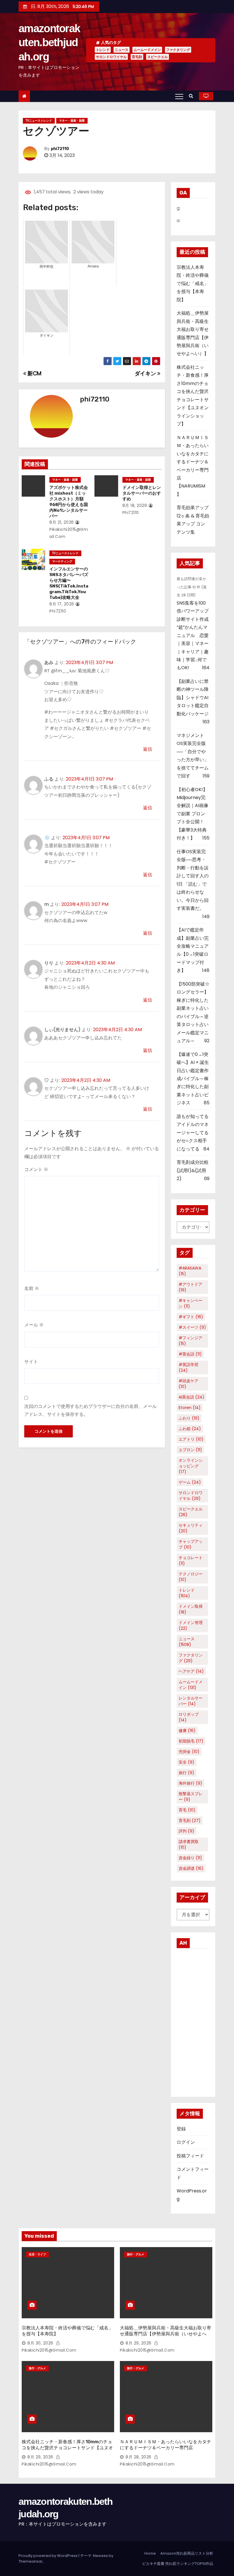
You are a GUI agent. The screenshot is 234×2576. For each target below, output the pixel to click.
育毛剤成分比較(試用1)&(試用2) (193, 1170)
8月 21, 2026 (62, 522)
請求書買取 (189, 1844)
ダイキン (146, 373)
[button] (192, 96)
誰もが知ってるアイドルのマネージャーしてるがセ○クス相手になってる (193, 1133)
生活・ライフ (37, 2254)
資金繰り (190, 1858)
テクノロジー (191, 1577)
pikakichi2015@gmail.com (69, 533)
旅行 (186, 1773)
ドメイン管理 (191, 1625)
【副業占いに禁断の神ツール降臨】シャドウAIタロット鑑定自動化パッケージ (193, 698)
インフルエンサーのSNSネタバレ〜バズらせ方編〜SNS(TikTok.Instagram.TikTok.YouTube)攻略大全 (69, 583)
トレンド (103, 50)
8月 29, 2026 (139, 2343)
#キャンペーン (190, 1303)
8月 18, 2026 (135, 505)
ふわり (189, 1418)
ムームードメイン (147, 50)
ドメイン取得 (191, 1609)
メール (34, 1325)
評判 (186, 1831)
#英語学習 (188, 1367)
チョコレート (191, 1561)
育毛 (187, 1810)
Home (150, 2553)
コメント (36, 1169)
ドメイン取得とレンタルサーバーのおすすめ (142, 493)
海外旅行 (190, 1783)
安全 (186, 1762)
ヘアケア (191, 1671)
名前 (32, 1288)
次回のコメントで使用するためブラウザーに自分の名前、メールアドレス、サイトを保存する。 (90, 1410)
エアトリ (191, 1439)
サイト (31, 1362)
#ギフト (191, 1317)
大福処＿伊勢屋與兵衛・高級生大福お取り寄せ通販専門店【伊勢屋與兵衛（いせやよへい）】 (166, 2334)
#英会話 (190, 1354)
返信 (148, 749)
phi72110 (60, 149)
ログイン (186, 2142)
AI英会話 (191, 1397)
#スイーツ (192, 1327)
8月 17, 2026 (62, 604)
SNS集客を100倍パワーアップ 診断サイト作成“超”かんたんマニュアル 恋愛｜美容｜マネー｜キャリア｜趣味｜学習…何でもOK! (195, 635)
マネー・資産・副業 (72, 121)
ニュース (122, 50)
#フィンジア (190, 1341)
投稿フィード (190, 2156)
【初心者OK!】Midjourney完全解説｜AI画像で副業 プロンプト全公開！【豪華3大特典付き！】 (192, 814)
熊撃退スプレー (191, 1797)
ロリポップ (189, 1717)
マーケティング (62, 561)
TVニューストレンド (39, 121)
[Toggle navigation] (179, 96)
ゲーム (190, 1482)
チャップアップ (191, 1544)
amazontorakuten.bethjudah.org (49, 43)
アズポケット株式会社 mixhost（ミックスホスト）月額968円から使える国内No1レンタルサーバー (69, 502)
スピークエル (158, 57)
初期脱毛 (191, 1741)
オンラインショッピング (191, 1466)
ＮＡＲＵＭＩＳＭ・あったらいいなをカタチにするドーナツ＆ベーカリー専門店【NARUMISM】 (166, 2448)
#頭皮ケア (188, 1384)
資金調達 (191, 1868)
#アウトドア (190, 1287)
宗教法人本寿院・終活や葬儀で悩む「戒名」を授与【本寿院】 (193, 283)
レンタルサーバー (191, 1701)
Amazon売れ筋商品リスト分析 (187, 2553)
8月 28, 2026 (139, 2457)
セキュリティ (191, 1528)
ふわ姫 (190, 1429)
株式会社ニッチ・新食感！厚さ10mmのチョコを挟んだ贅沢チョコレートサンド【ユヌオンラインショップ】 (67, 2448)
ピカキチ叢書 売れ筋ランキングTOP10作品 (178, 2564)
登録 (181, 2129)
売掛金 (189, 1752)
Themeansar (31, 2561)
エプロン (190, 1450)
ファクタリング (178, 50)
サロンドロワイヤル (111, 57)
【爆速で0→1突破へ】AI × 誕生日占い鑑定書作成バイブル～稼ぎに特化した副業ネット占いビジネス (193, 1079)
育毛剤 (137, 57)
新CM (34, 373)
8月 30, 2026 (40, 2343)
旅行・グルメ (136, 2254)
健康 (187, 1731)
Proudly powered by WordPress (49, 2556)
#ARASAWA (190, 1271)
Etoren (190, 1408)
